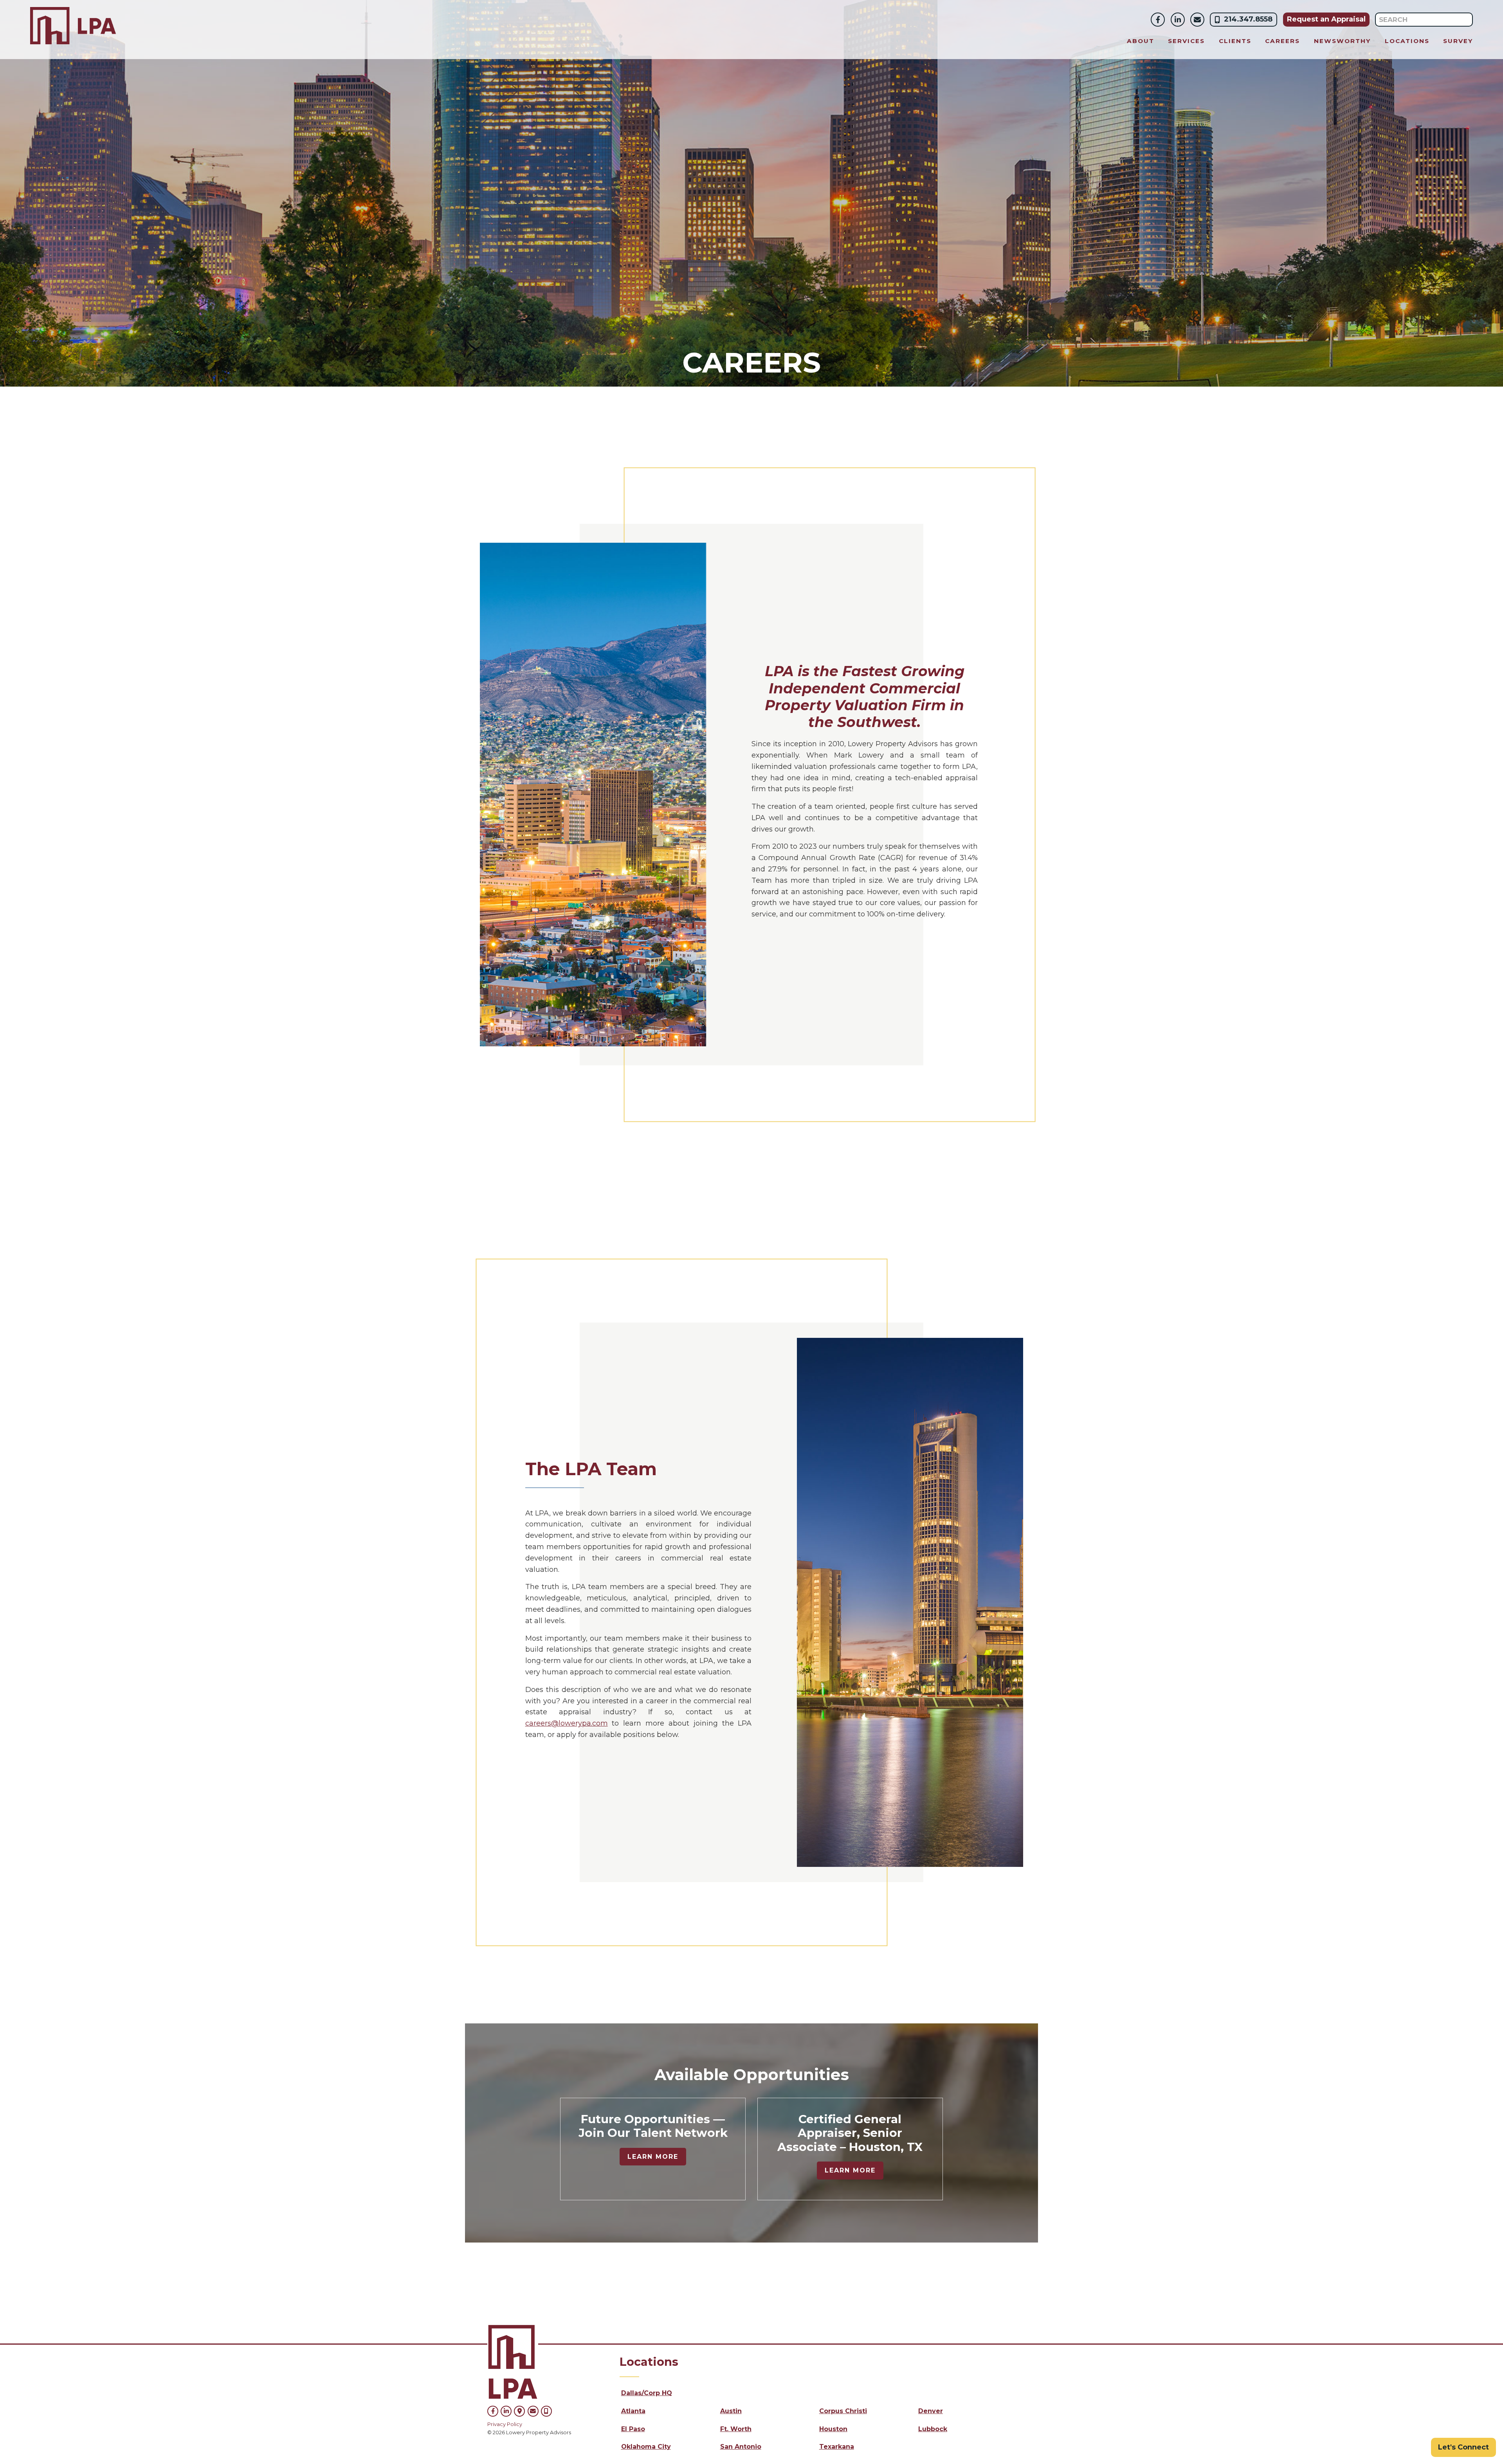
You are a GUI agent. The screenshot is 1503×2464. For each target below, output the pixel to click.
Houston (833, 2429)
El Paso (633, 2429)
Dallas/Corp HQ (647, 2393)
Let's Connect (1463, 2447)
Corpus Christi (843, 2411)
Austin (731, 2411)
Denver (931, 2411)
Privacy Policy (505, 2424)
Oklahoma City (646, 2447)
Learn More (653, 2157)
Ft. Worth (736, 2429)
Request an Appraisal (1326, 19)
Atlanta (633, 2411)
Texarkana (837, 2447)
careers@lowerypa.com (567, 1723)
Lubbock (933, 2429)
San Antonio (741, 2447)
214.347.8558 (1248, 19)
